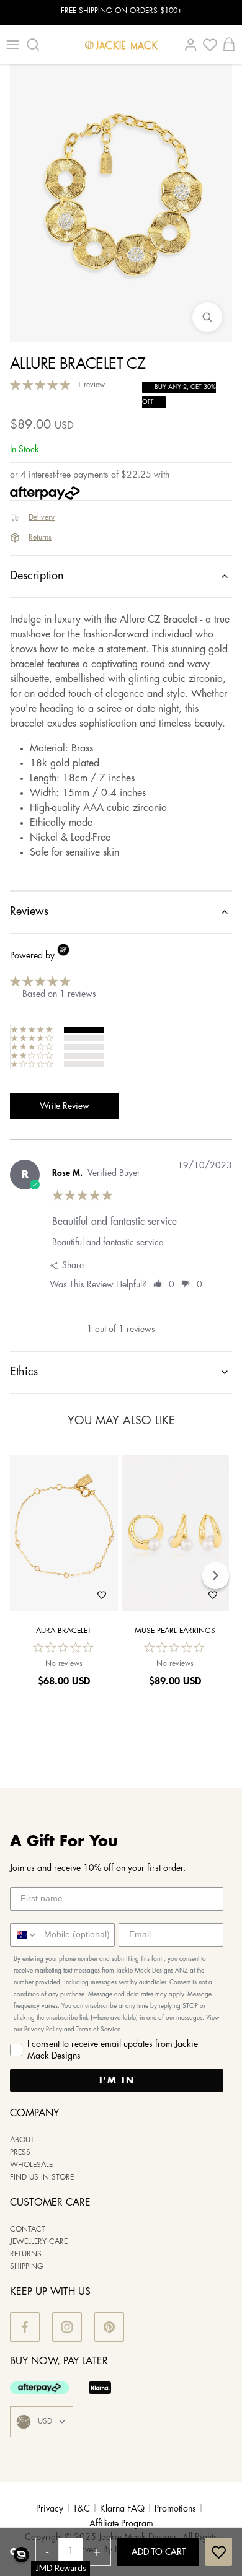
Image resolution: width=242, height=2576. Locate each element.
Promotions (175, 2509)
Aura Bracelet (64, 1631)
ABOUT (22, 2140)
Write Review (65, 1106)
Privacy (50, 2509)
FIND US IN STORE (42, 2177)
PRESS (20, 2153)
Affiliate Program (121, 2524)
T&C (82, 2509)
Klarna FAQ (122, 2509)
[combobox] (24, 1935)
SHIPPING (27, 2267)
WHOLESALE (31, 2165)
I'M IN (117, 2080)
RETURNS (26, 2254)
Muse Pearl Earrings (175, 1631)
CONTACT (28, 2229)
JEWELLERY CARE (39, 2242)
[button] (21, 2555)
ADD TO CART (159, 2552)
